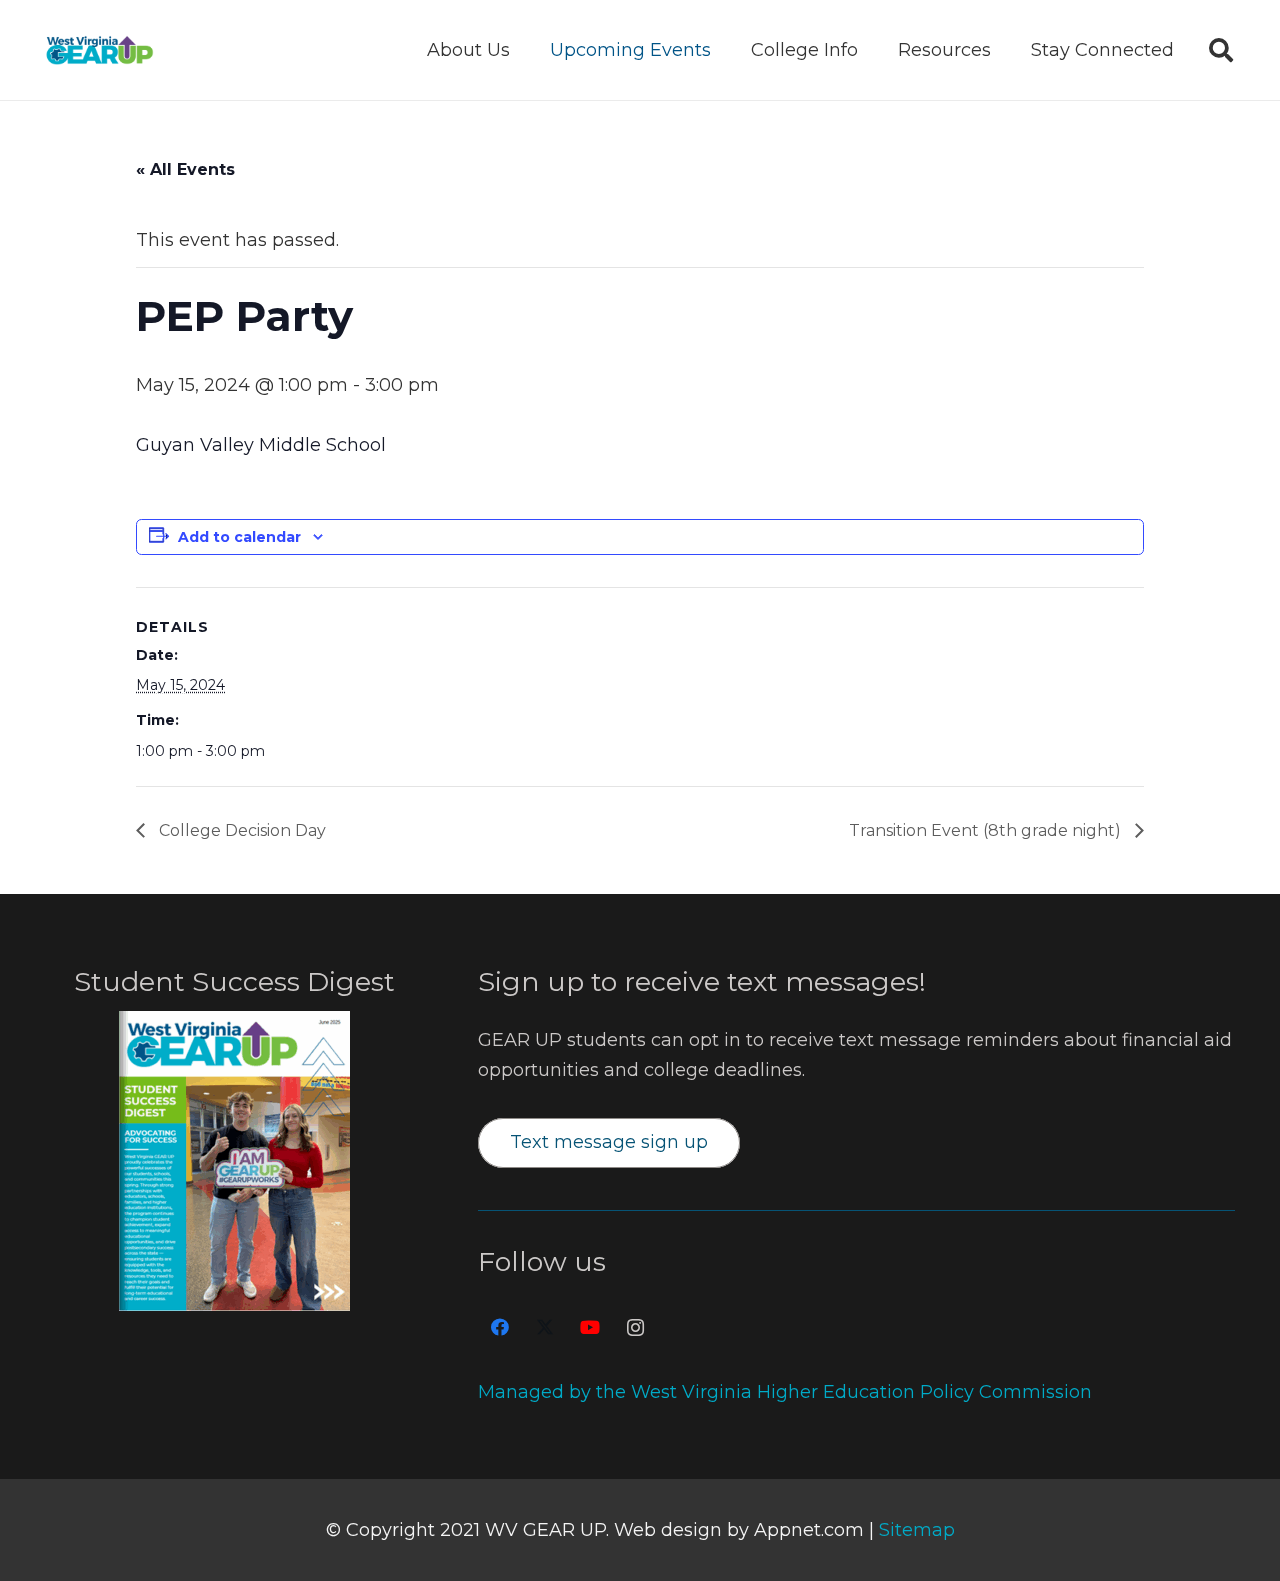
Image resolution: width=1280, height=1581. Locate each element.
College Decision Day (240, 830)
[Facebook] (500, 1327)
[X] (545, 1327)
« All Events (185, 169)
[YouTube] (590, 1327)
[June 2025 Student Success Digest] (234, 1161)
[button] (526, 50)
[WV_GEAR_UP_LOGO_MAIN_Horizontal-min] (99, 50)
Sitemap (917, 1530)
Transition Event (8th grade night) (987, 830)
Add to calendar (239, 537)
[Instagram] (635, 1327)
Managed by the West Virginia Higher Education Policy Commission (785, 1392)
